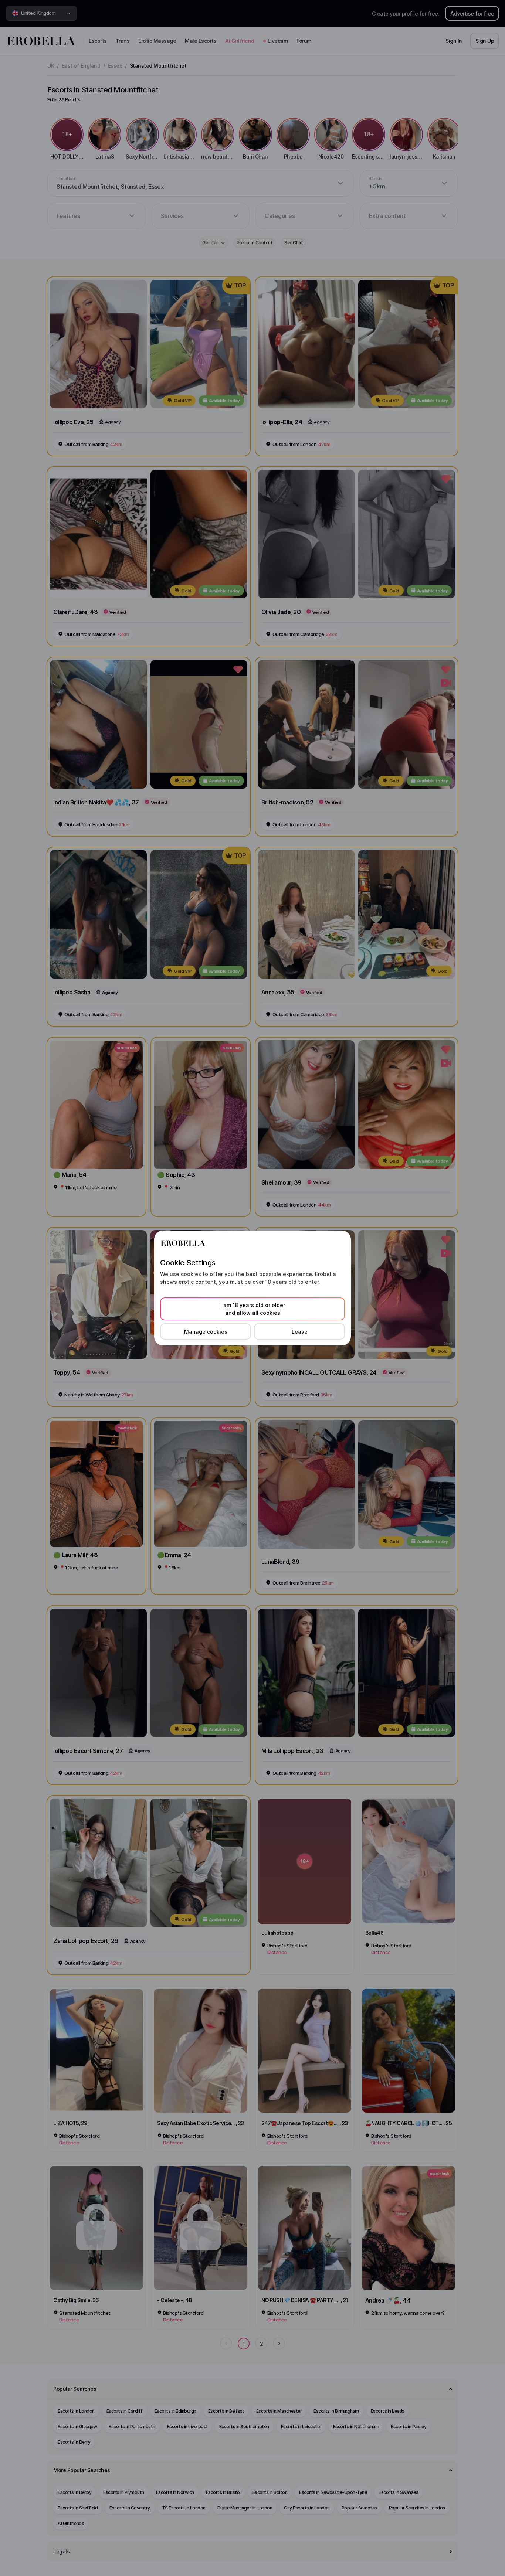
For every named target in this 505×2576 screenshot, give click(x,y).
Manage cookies (206, 1332)
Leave (300, 1332)
